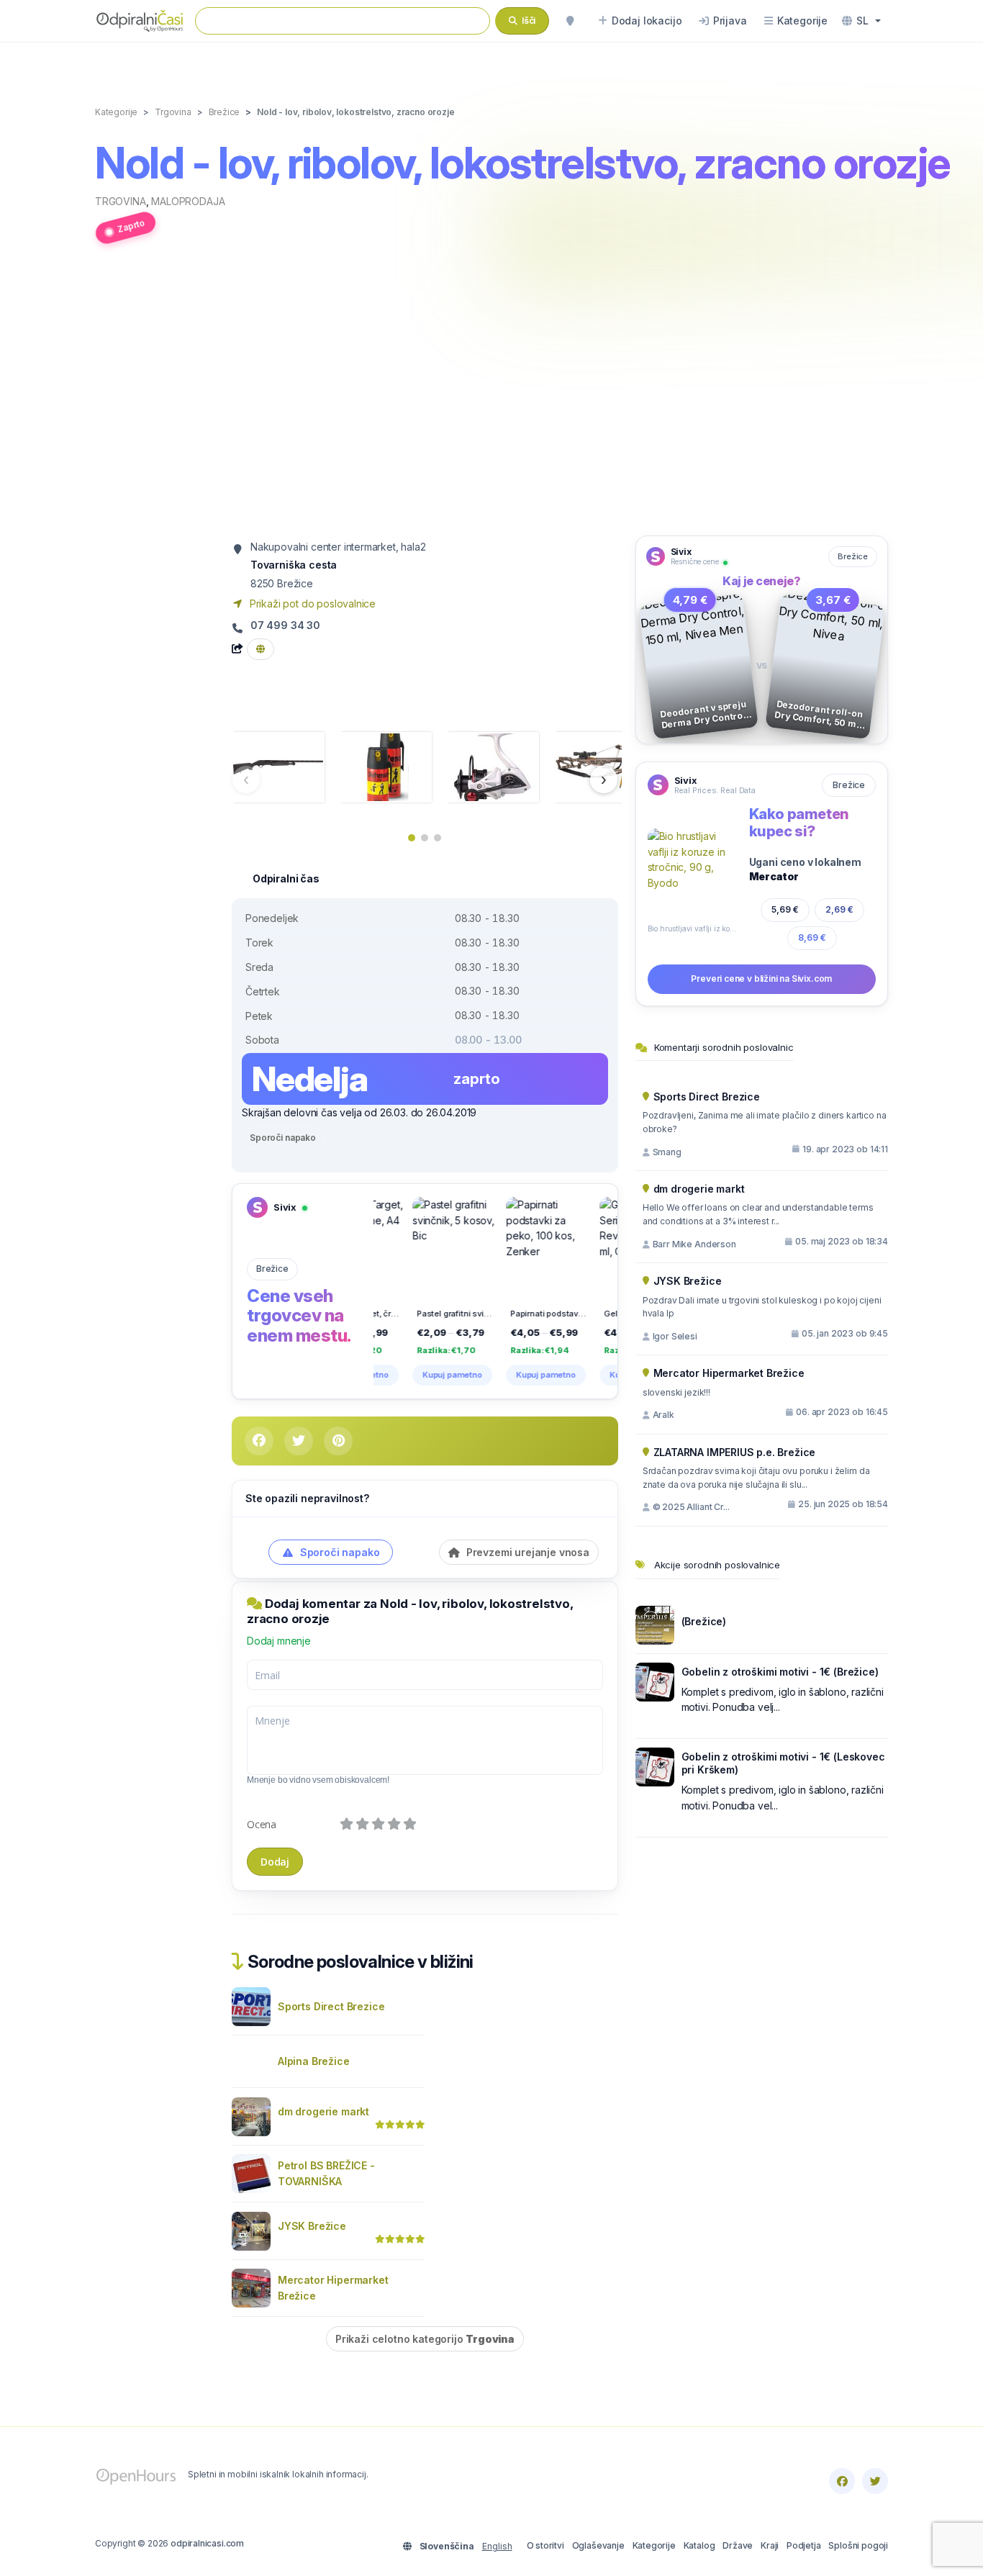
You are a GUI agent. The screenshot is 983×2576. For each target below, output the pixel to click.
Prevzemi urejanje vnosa (526, 1552)
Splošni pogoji (858, 2545)
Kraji (770, 2545)
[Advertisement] (491, 398)
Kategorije (654, 2545)
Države (738, 2545)
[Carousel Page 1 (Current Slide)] (412, 838)
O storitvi (545, 2545)
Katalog (699, 2545)
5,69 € (785, 909)
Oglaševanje (598, 2545)
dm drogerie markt (323, 2111)
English (497, 2546)
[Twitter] (875, 2481)
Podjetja (804, 2545)
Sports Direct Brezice (331, 2006)
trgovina (121, 201)
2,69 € (839, 909)
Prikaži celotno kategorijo (425, 2339)
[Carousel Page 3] (438, 838)
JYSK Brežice (312, 2226)
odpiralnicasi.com (207, 2543)
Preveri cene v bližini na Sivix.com (761, 979)
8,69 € (812, 937)
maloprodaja (188, 201)
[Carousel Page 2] (425, 838)
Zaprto (131, 226)
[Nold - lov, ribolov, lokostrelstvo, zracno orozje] (278, 766)
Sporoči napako (283, 1138)
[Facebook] (842, 2481)
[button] (861, 21)
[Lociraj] (570, 21)
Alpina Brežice (314, 2061)
